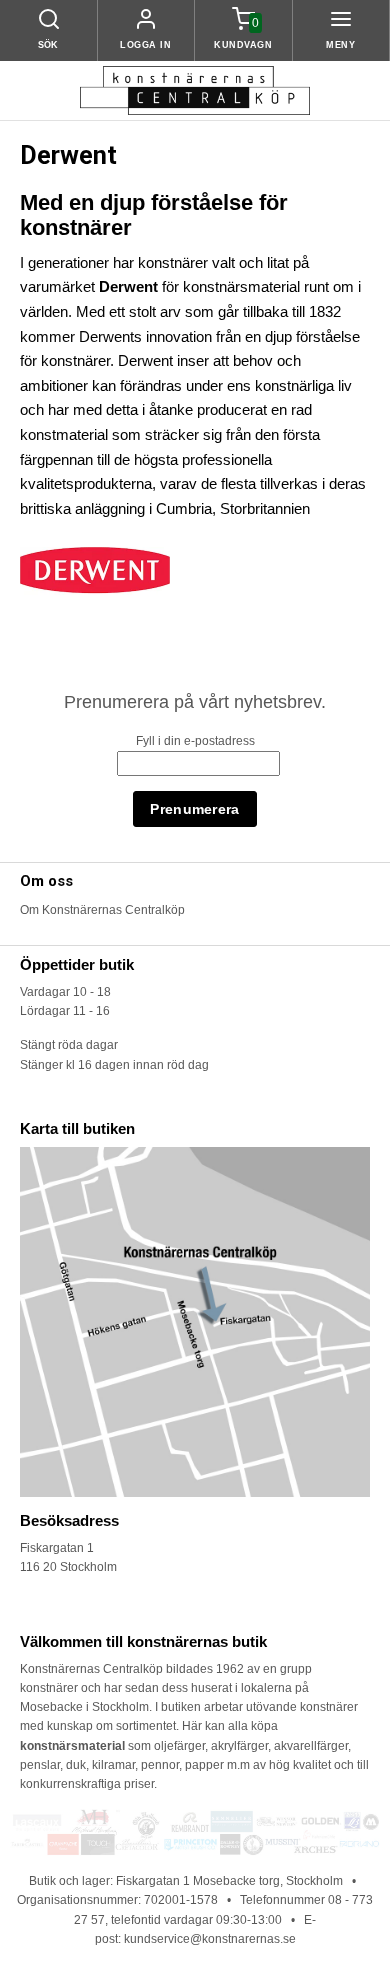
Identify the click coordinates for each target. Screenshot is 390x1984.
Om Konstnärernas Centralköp (102, 910)
